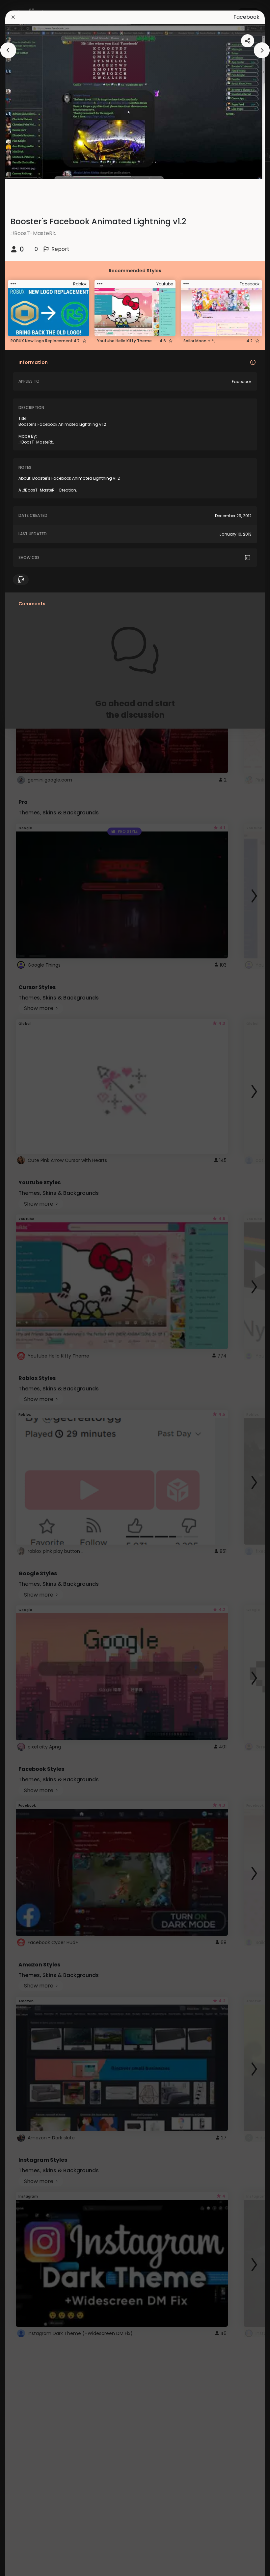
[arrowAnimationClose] (8, 50)
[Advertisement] (26, 1288)
